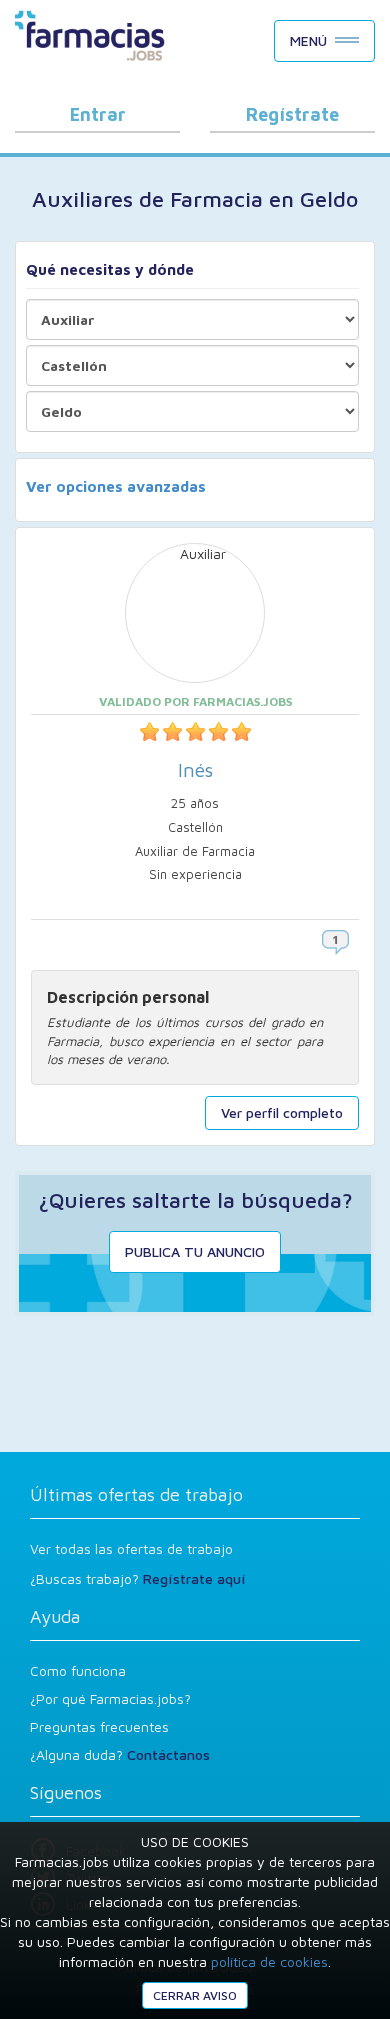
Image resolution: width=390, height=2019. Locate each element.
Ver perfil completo (282, 1112)
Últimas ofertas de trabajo (136, 1494)
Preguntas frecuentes (99, 1726)
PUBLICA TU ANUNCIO (195, 1251)
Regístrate (292, 114)
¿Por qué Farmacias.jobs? (110, 1698)
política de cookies (269, 1961)
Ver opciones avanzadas (116, 486)
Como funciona (78, 1670)
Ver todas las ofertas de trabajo (131, 1548)
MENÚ (308, 40)
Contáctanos (168, 1754)
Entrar (98, 114)
